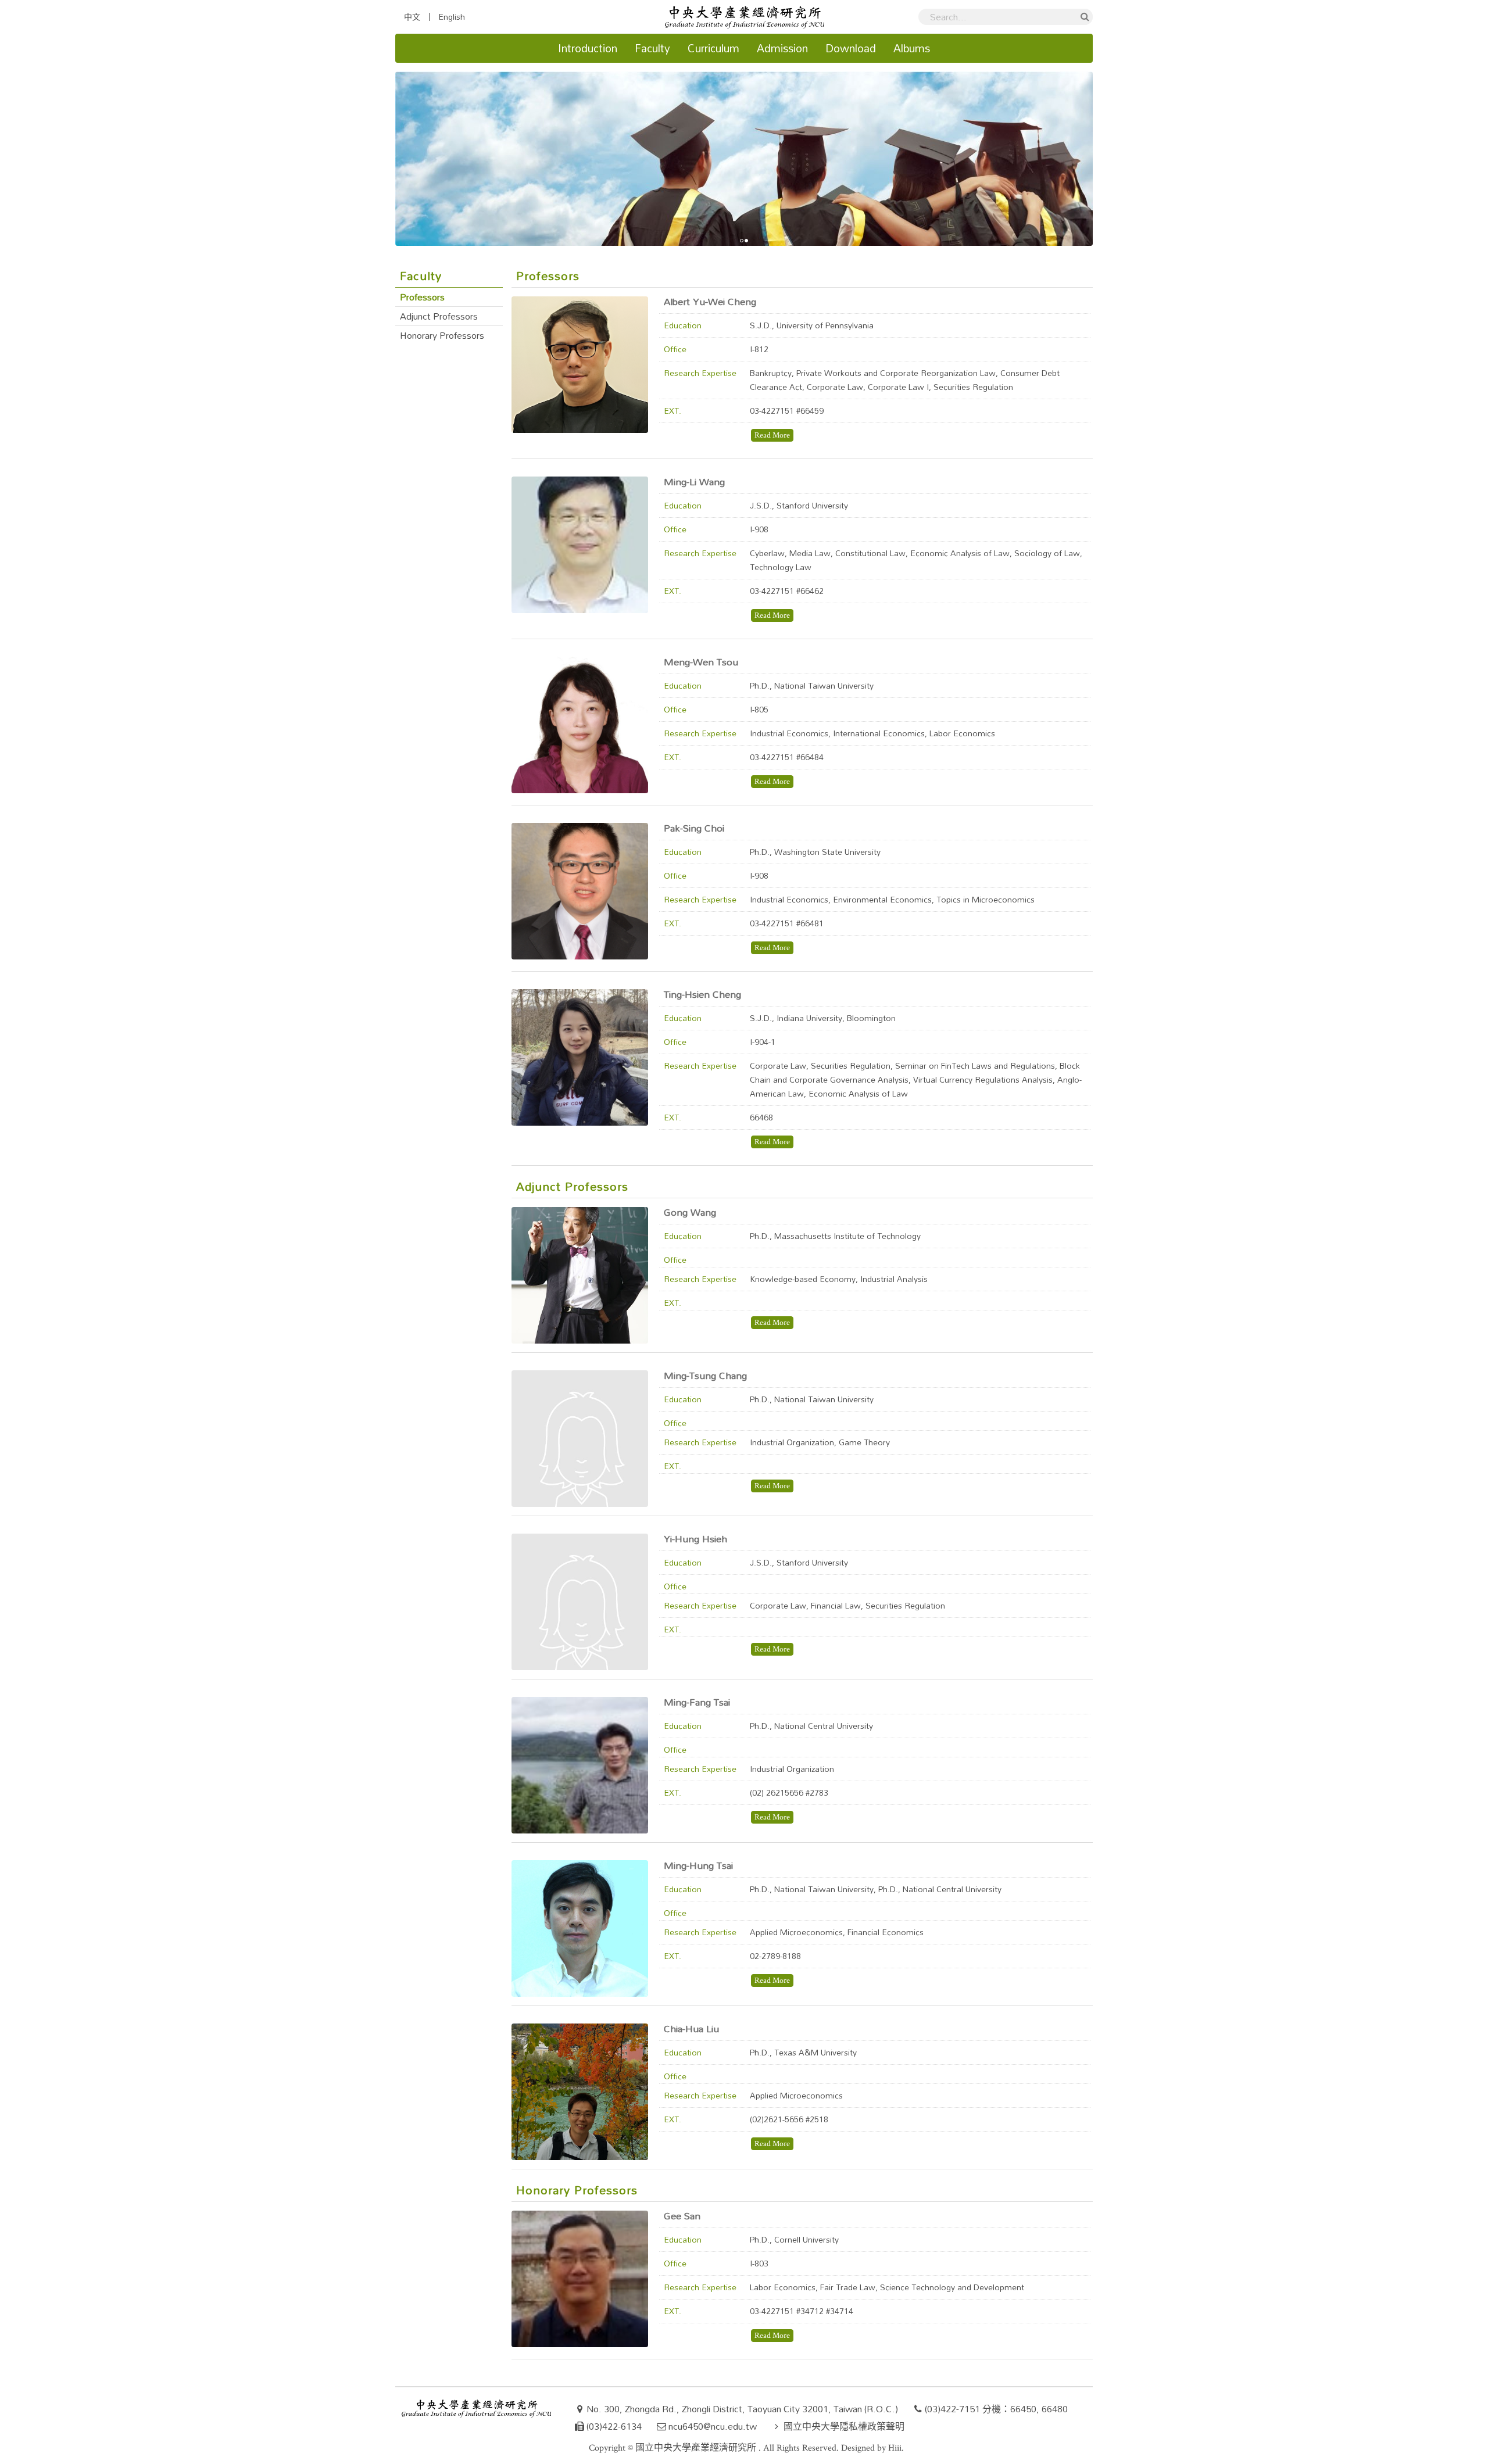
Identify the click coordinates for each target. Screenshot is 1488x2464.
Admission (782, 48)
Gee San (682, 2216)
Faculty (652, 48)
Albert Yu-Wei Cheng (710, 301)
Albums (912, 48)
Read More (772, 435)
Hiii (895, 2448)
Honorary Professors (442, 335)
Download (851, 48)
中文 (412, 17)
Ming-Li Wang (694, 481)
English (452, 17)
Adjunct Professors (439, 316)
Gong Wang (690, 1212)
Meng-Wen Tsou (701, 662)
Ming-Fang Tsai (697, 1702)
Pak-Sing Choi (694, 828)
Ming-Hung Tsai (698, 1865)
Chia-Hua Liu (691, 2028)
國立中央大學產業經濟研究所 (697, 2448)
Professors (422, 297)
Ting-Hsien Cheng (702, 994)
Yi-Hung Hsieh (695, 1539)
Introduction (588, 48)
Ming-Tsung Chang (705, 1375)
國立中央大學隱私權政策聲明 (844, 2426)
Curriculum (713, 48)
